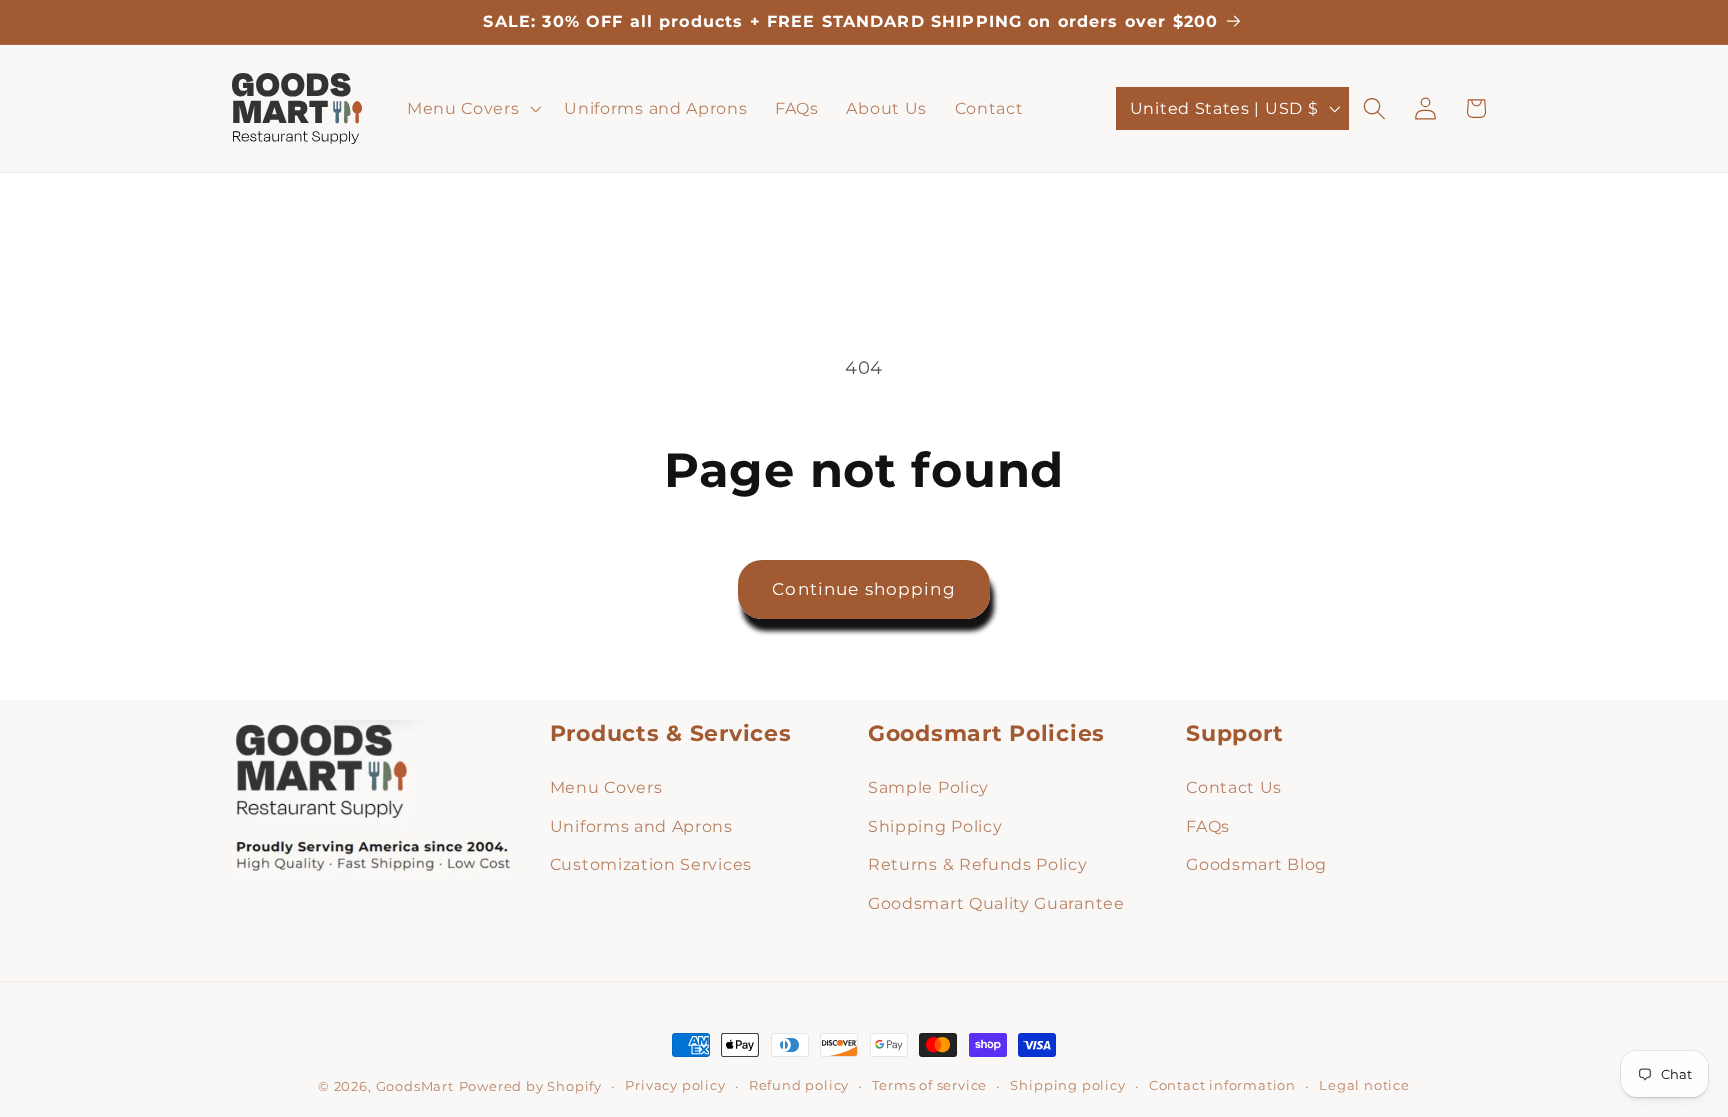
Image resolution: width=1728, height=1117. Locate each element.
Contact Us (1234, 787)
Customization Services (651, 864)
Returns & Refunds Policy (978, 864)
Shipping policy (1067, 1085)
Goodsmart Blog (1256, 864)
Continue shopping (864, 588)
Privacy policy (675, 1085)
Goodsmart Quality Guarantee (996, 903)
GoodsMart (415, 1086)
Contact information (1222, 1085)
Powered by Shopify (531, 1086)
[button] (471, 109)
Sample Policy (928, 787)
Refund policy (799, 1085)
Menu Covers (606, 787)
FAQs (1208, 826)
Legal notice (1364, 1085)
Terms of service (929, 1085)
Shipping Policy (935, 826)
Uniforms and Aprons (641, 826)
